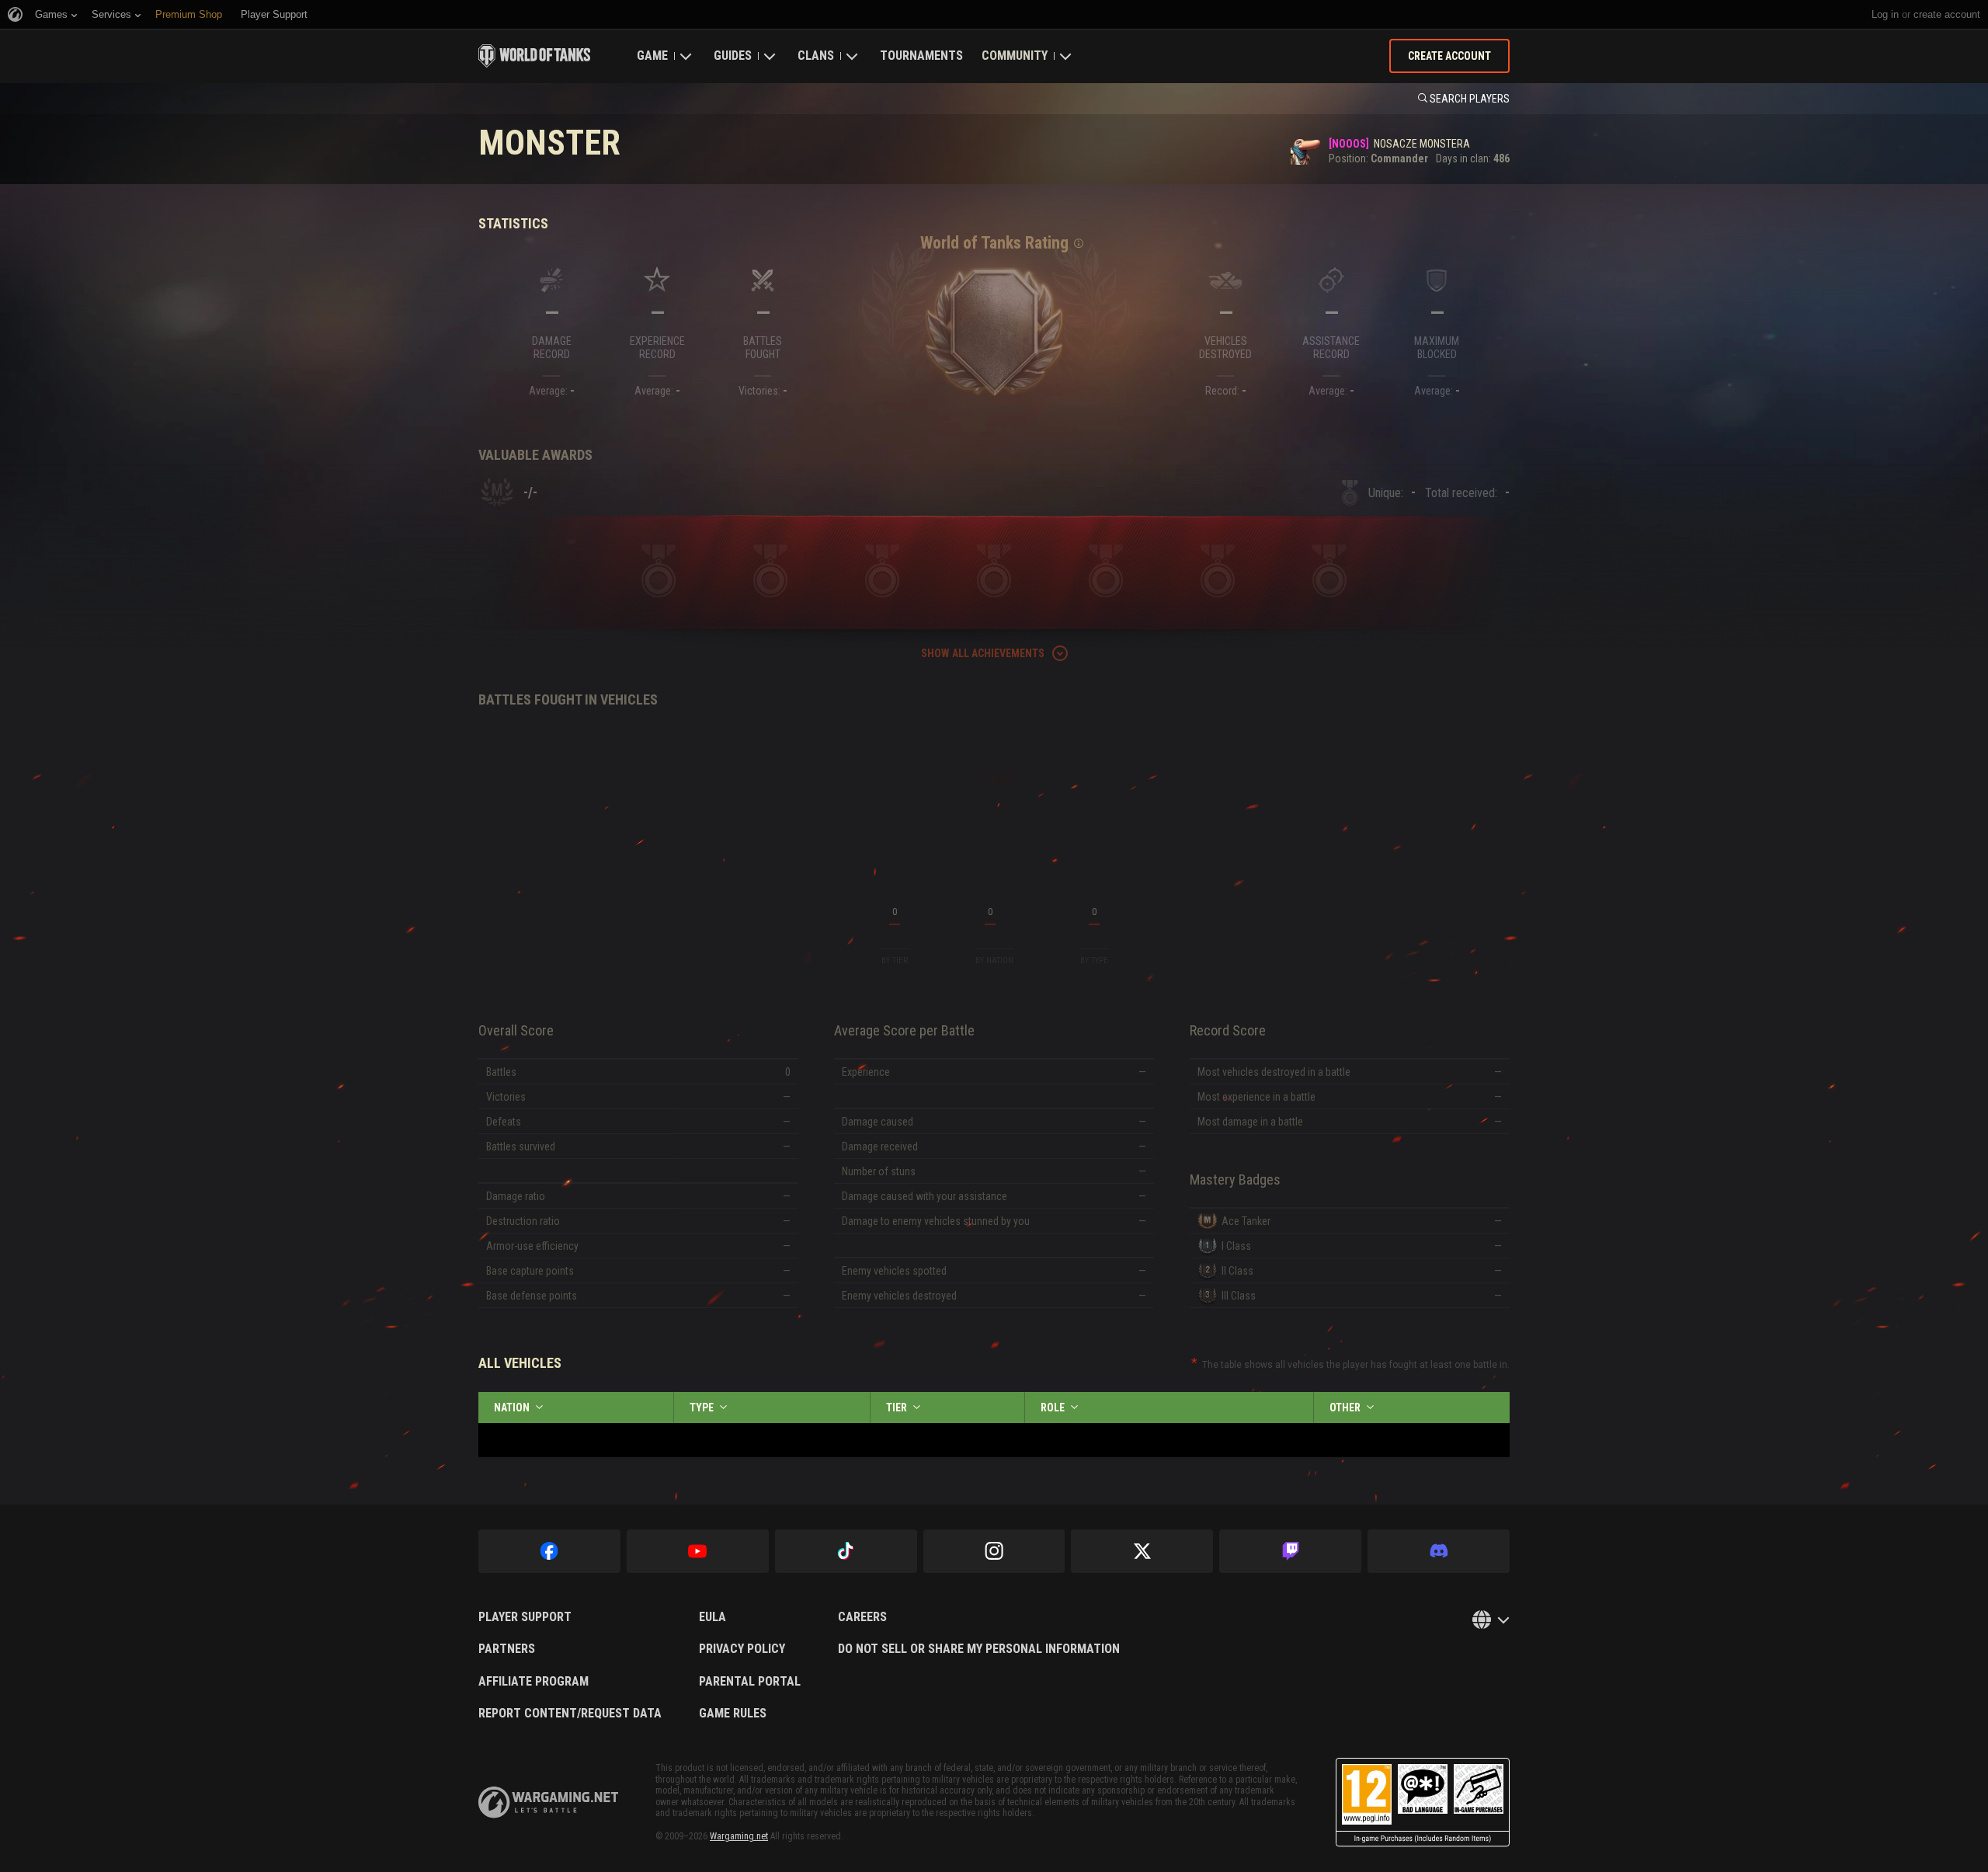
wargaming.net (548, 1802)
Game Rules (733, 1714)
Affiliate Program (533, 1682)
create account (1947, 14)
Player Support (525, 1617)
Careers (862, 1617)
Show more (994, 1060)
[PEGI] (1423, 1802)
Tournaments (921, 56)
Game (652, 56)
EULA (712, 1617)
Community (1015, 56)
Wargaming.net (739, 1836)
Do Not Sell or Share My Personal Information (979, 1649)
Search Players (1470, 99)
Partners (507, 1649)
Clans (816, 56)
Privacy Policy (742, 1649)
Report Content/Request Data (570, 1714)
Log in (1885, 14)
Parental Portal (750, 1682)
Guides (733, 56)
